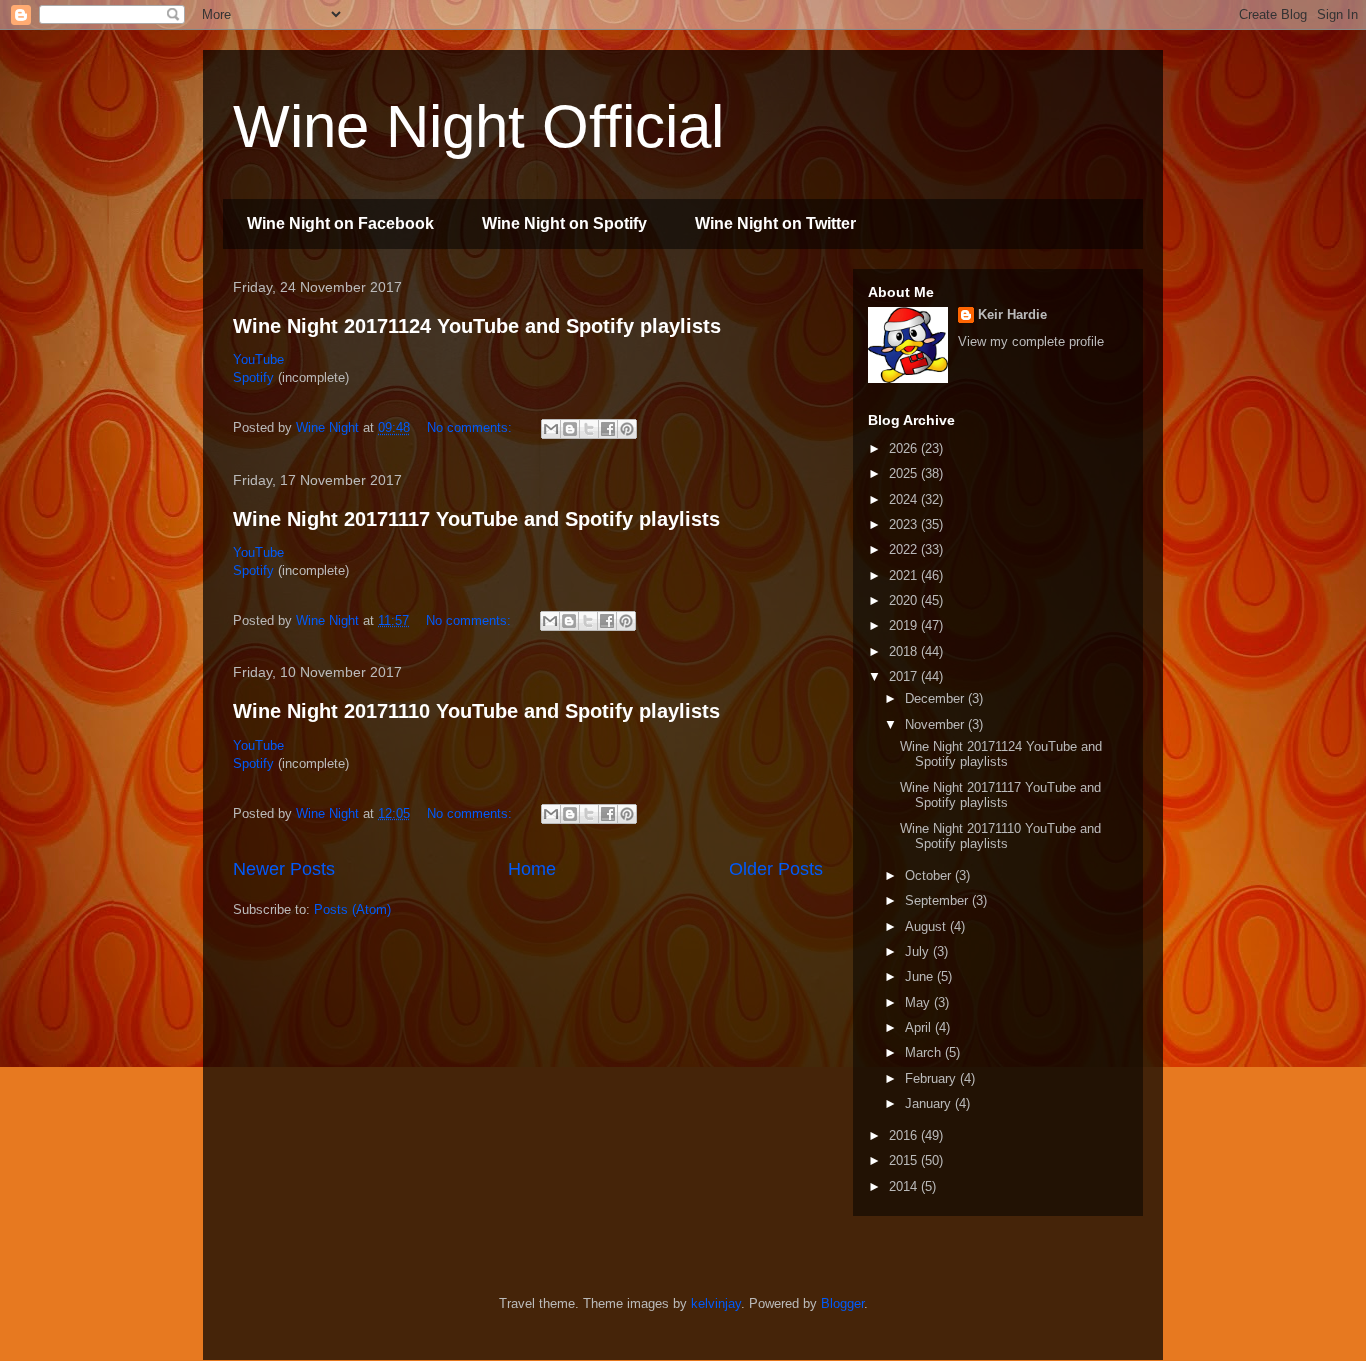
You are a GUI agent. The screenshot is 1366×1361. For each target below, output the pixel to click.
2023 (905, 524)
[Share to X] (589, 429)
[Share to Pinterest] (627, 429)
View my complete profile (1031, 341)
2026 (905, 448)
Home (532, 869)
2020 (905, 600)
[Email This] (551, 429)
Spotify (255, 377)
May (919, 1002)
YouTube (258, 359)
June (921, 976)
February (932, 1078)
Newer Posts (284, 869)
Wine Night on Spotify (564, 223)
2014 (905, 1186)
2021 (905, 575)
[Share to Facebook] (608, 429)
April (920, 1027)
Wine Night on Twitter (775, 223)
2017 (905, 676)
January (930, 1103)
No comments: (471, 427)
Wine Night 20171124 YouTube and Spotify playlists (477, 326)
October (930, 875)
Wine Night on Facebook (340, 223)
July (919, 951)
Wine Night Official (478, 126)
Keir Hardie (1012, 314)
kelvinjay (716, 1303)
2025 (905, 473)
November (936, 724)
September (938, 900)
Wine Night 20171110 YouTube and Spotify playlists (476, 711)
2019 (905, 625)
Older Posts (776, 869)
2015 (905, 1160)
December (936, 698)
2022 (905, 549)
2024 (905, 499)
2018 (905, 651)
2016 (905, 1135)
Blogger (842, 1303)
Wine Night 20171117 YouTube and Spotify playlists (476, 519)
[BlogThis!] (570, 429)
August (927, 926)
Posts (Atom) (352, 909)
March (925, 1052)
